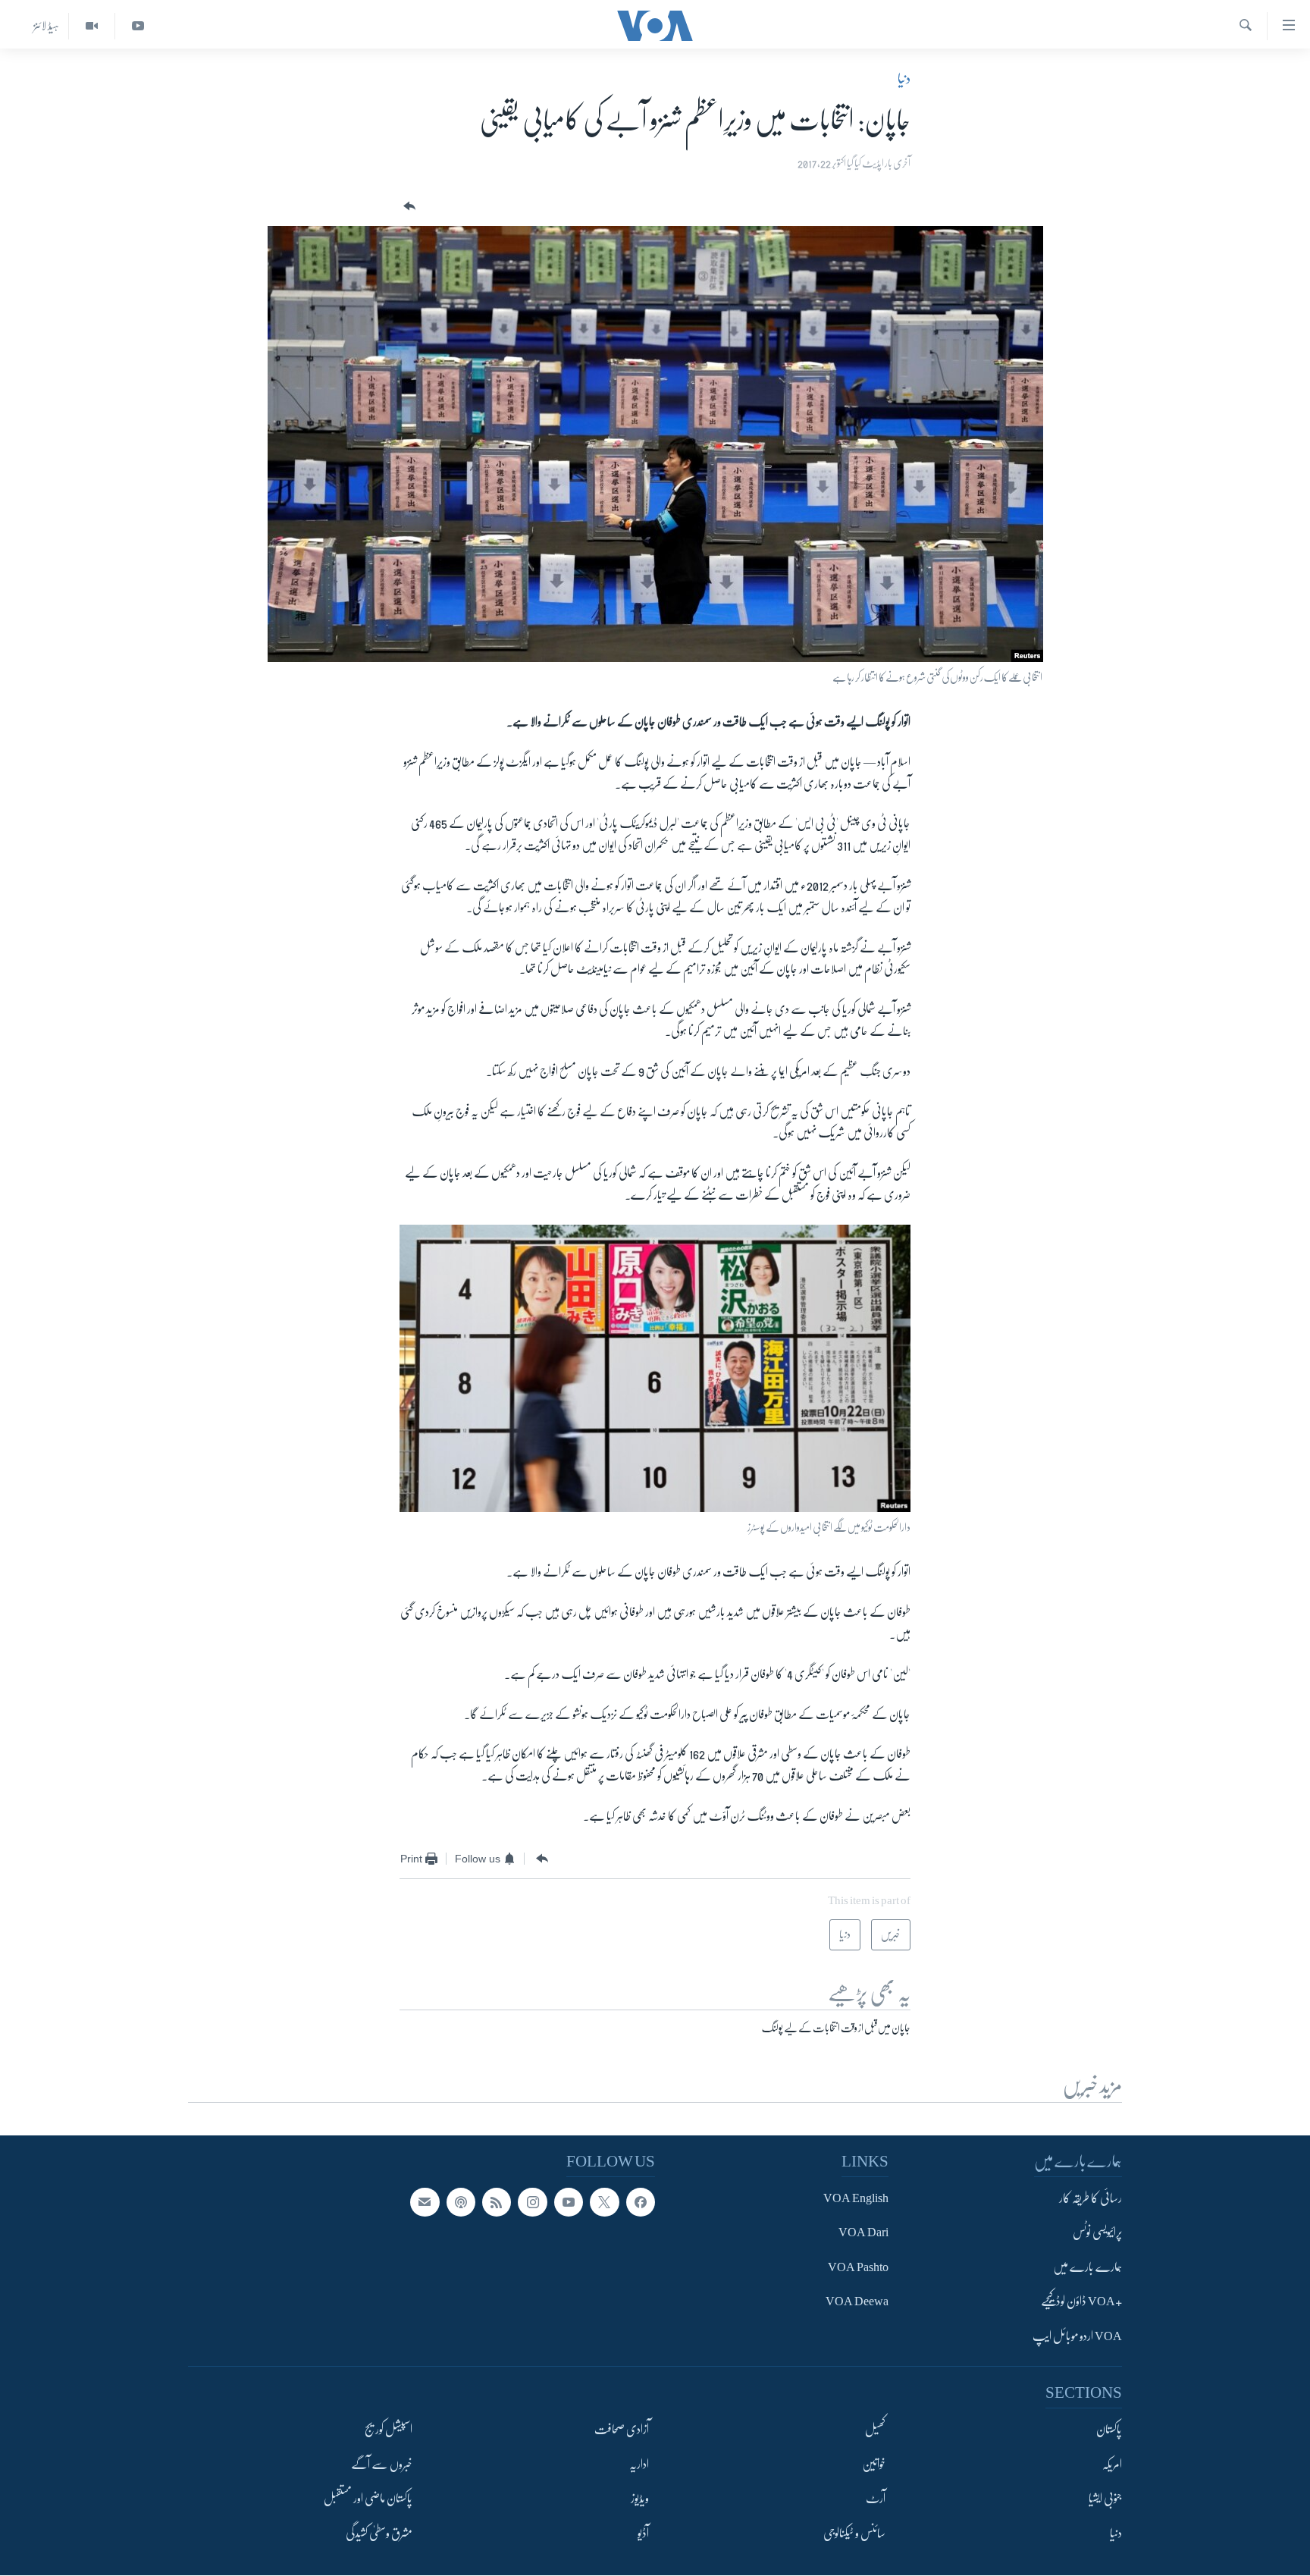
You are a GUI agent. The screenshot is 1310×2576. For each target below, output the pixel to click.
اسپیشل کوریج (389, 2430)
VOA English (856, 2198)
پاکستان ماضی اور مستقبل (368, 2499)
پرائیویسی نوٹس (1097, 2232)
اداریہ (639, 2465)
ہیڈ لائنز (46, 26)
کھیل (875, 2430)
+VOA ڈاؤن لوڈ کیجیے (1081, 2301)
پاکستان (1109, 2430)
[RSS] (497, 2202)
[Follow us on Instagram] (532, 2202)
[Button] (408, 207)
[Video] (91, 26)
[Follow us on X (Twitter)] (604, 2202)
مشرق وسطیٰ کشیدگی (379, 2534)
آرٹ (876, 2499)
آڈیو (643, 2534)
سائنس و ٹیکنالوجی (854, 2534)
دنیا (904, 79)
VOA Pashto (858, 2267)
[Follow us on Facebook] (641, 2202)
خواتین (874, 2465)
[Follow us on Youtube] (569, 2202)
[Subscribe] (425, 2202)
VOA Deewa (857, 2301)
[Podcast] (461, 2202)
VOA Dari (863, 2232)
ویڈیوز (640, 2499)
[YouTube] (138, 26)
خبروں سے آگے (382, 2465)
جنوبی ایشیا (1105, 2499)
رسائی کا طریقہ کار (1091, 2198)
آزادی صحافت (622, 2430)
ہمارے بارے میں (1087, 2267)
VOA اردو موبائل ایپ (1077, 2336)
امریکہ (1112, 2465)
